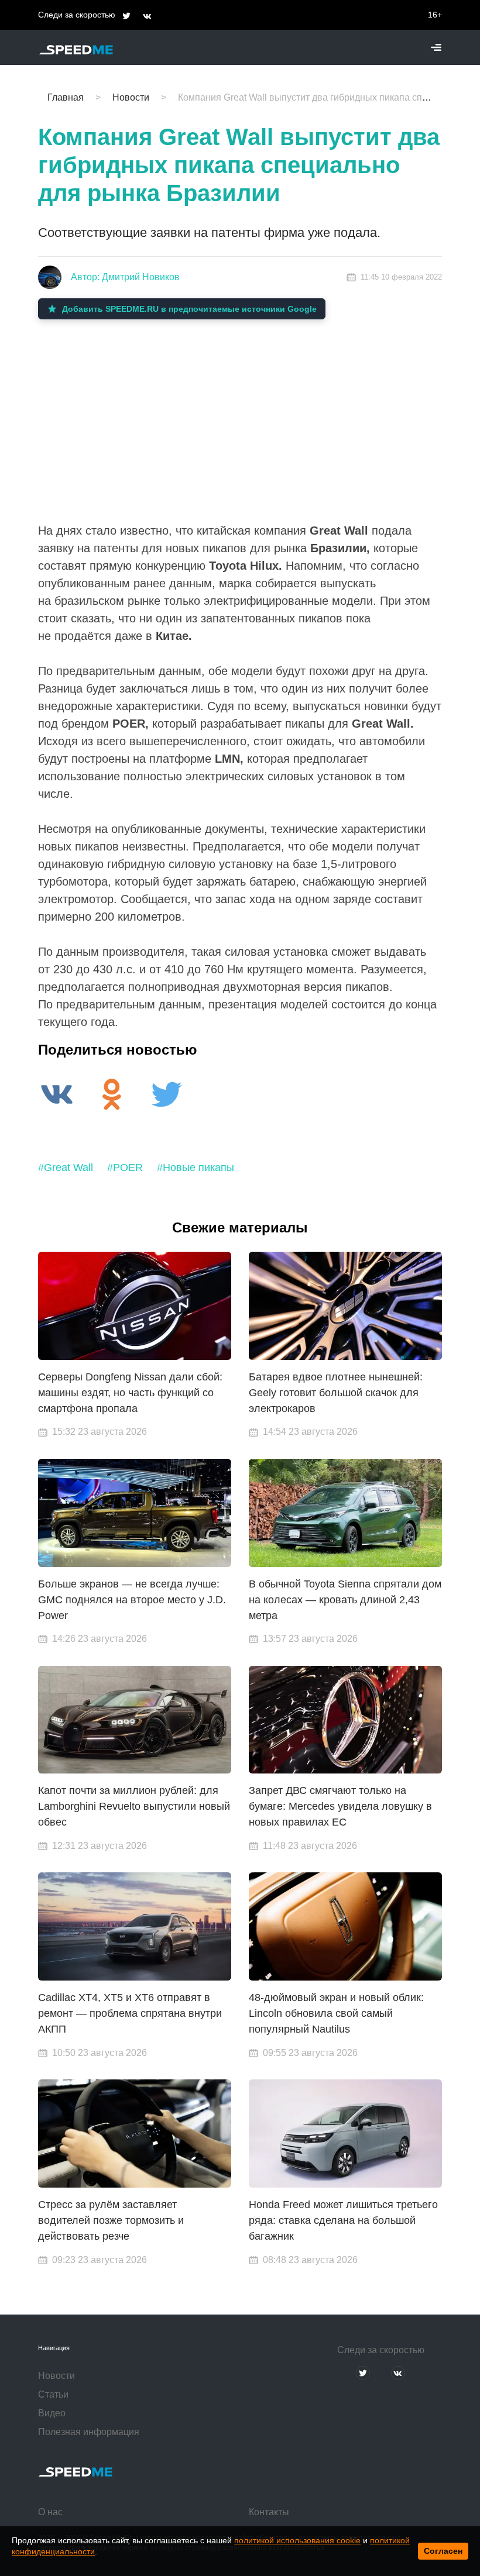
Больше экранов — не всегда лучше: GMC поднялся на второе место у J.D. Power (132, 1600)
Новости (56, 2376)
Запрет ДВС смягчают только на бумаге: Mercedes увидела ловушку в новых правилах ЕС (340, 1806)
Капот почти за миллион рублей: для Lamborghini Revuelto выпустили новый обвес (134, 1806)
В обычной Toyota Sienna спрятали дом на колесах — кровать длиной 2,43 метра (345, 1600)
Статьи (53, 2394)
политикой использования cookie (297, 2540)
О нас (50, 2512)
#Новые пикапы (196, 1168)
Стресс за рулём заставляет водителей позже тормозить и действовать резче (111, 2220)
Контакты (269, 2512)
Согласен (443, 2551)
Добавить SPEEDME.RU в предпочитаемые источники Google (189, 309)
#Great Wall (66, 1168)
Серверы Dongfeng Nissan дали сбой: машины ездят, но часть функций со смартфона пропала (130, 1393)
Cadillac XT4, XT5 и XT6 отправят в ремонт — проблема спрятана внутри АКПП (130, 2013)
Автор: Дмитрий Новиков (125, 277)
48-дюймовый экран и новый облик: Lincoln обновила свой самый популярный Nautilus (336, 2013)
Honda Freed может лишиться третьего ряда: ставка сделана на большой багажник (343, 2220)
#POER (125, 1168)
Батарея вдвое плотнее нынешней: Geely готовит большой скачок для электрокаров (336, 1393)
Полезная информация (89, 2432)
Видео (52, 2413)
